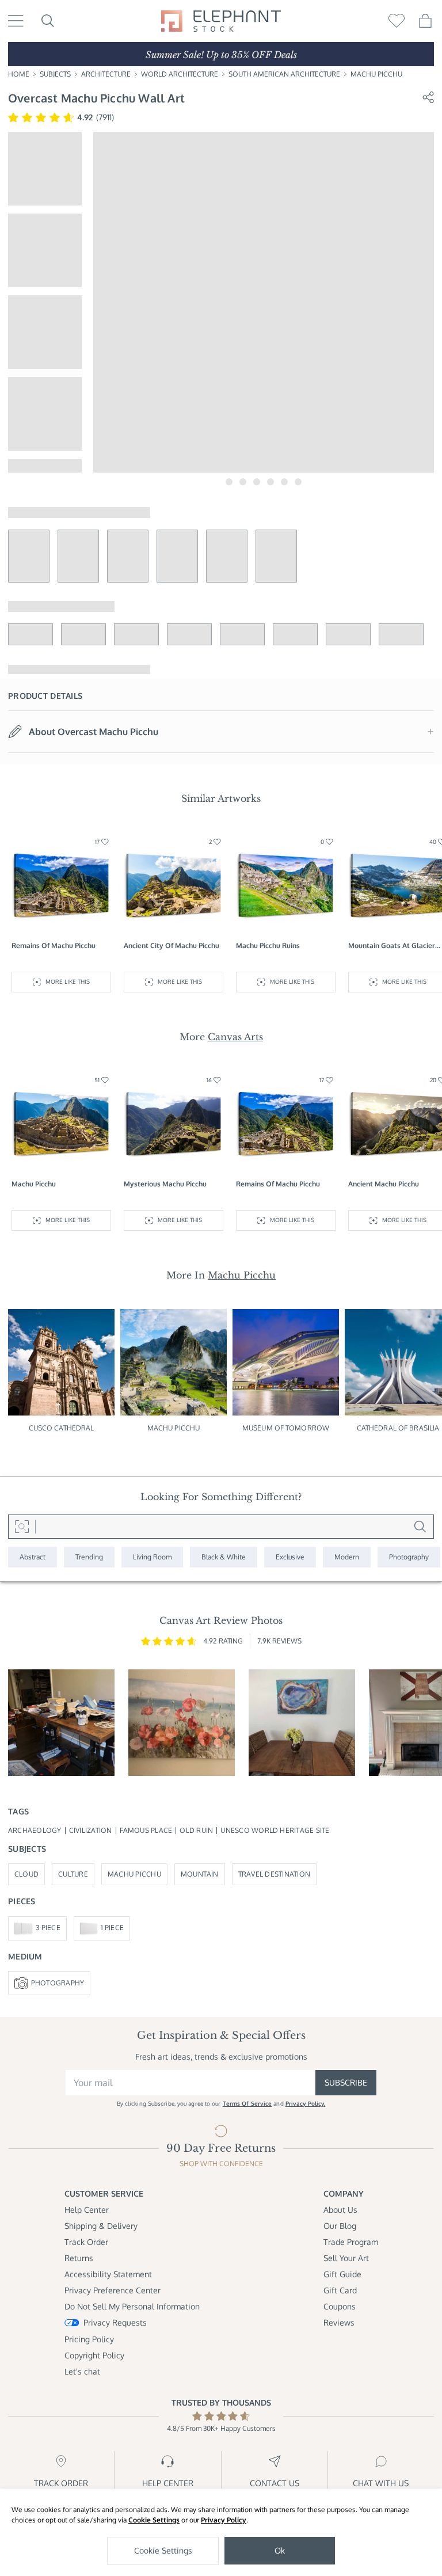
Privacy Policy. (306, 2103)
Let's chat (82, 2371)
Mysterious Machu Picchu (165, 1184)
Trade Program (351, 2242)
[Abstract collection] (33, 1557)
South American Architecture (284, 74)
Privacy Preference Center (113, 2290)
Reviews (339, 2322)
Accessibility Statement (108, 2274)
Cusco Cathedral (62, 1428)
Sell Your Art (346, 2258)
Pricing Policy (89, 2339)
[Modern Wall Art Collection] (347, 1557)
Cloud (26, 1874)
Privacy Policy (224, 2520)
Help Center (87, 2210)
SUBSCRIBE (346, 2082)
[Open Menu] (16, 21)
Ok (280, 2550)
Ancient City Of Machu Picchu (172, 945)
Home (19, 74)
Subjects (55, 74)
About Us (340, 2210)
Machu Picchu (376, 74)
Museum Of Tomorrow (286, 1428)
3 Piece (48, 1928)
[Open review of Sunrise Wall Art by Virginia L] (182, 1723)
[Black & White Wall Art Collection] (224, 1557)
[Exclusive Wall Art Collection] (290, 1557)
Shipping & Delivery (101, 2226)
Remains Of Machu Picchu (54, 945)
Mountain (200, 1874)
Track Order (86, 2242)
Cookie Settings (154, 2520)
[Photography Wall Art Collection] (409, 1557)
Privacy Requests (115, 2322)
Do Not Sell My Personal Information (132, 2306)
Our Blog (340, 2226)
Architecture (106, 74)
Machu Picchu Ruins (268, 945)
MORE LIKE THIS (68, 981)
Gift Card (340, 2290)
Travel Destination (274, 1874)
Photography (58, 1983)
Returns (79, 2258)
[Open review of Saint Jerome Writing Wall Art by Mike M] (61, 1723)
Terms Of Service (247, 2103)
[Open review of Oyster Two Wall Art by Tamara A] (302, 1723)
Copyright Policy (94, 2355)
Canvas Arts (235, 1037)
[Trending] (89, 1557)
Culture (73, 1874)
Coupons (340, 2306)
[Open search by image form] (22, 1527)
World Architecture (180, 74)
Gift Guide (342, 2274)
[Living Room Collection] (152, 1557)
